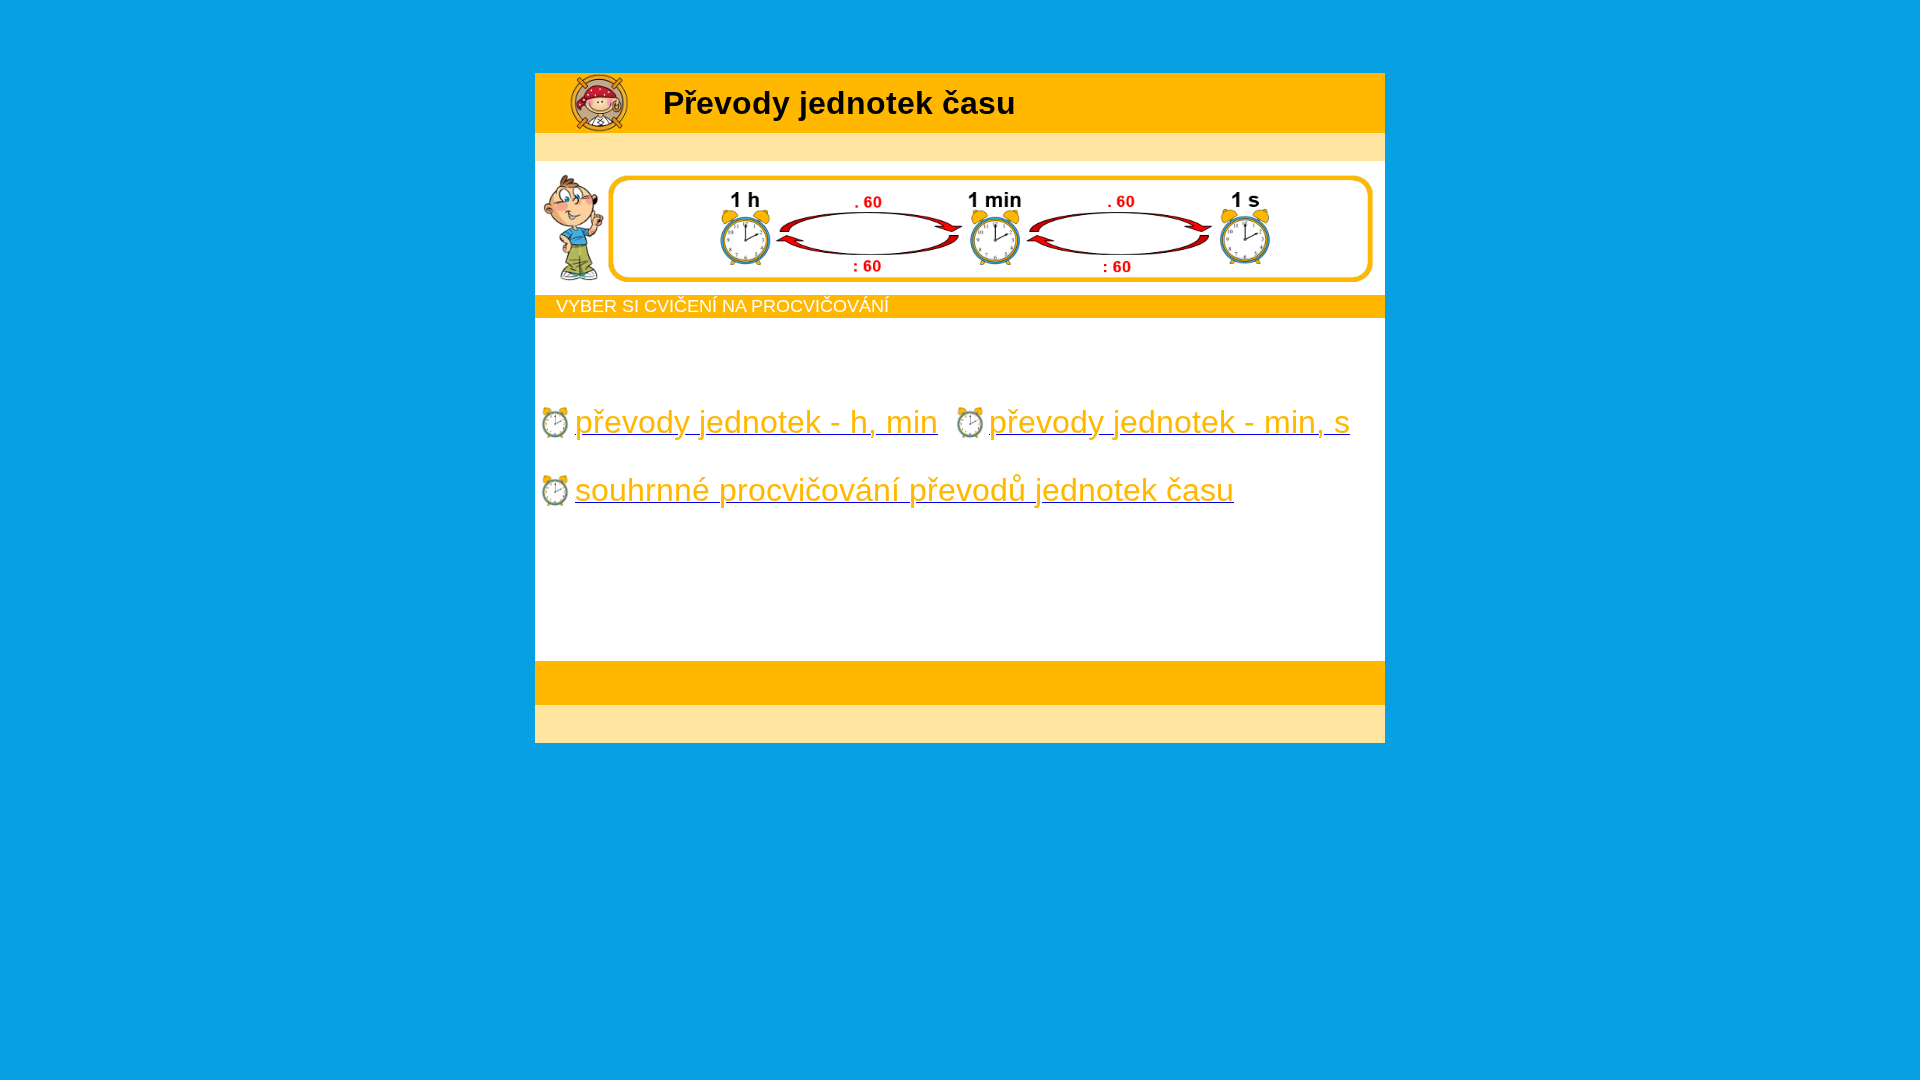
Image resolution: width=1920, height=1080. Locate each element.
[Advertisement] (960, 38)
